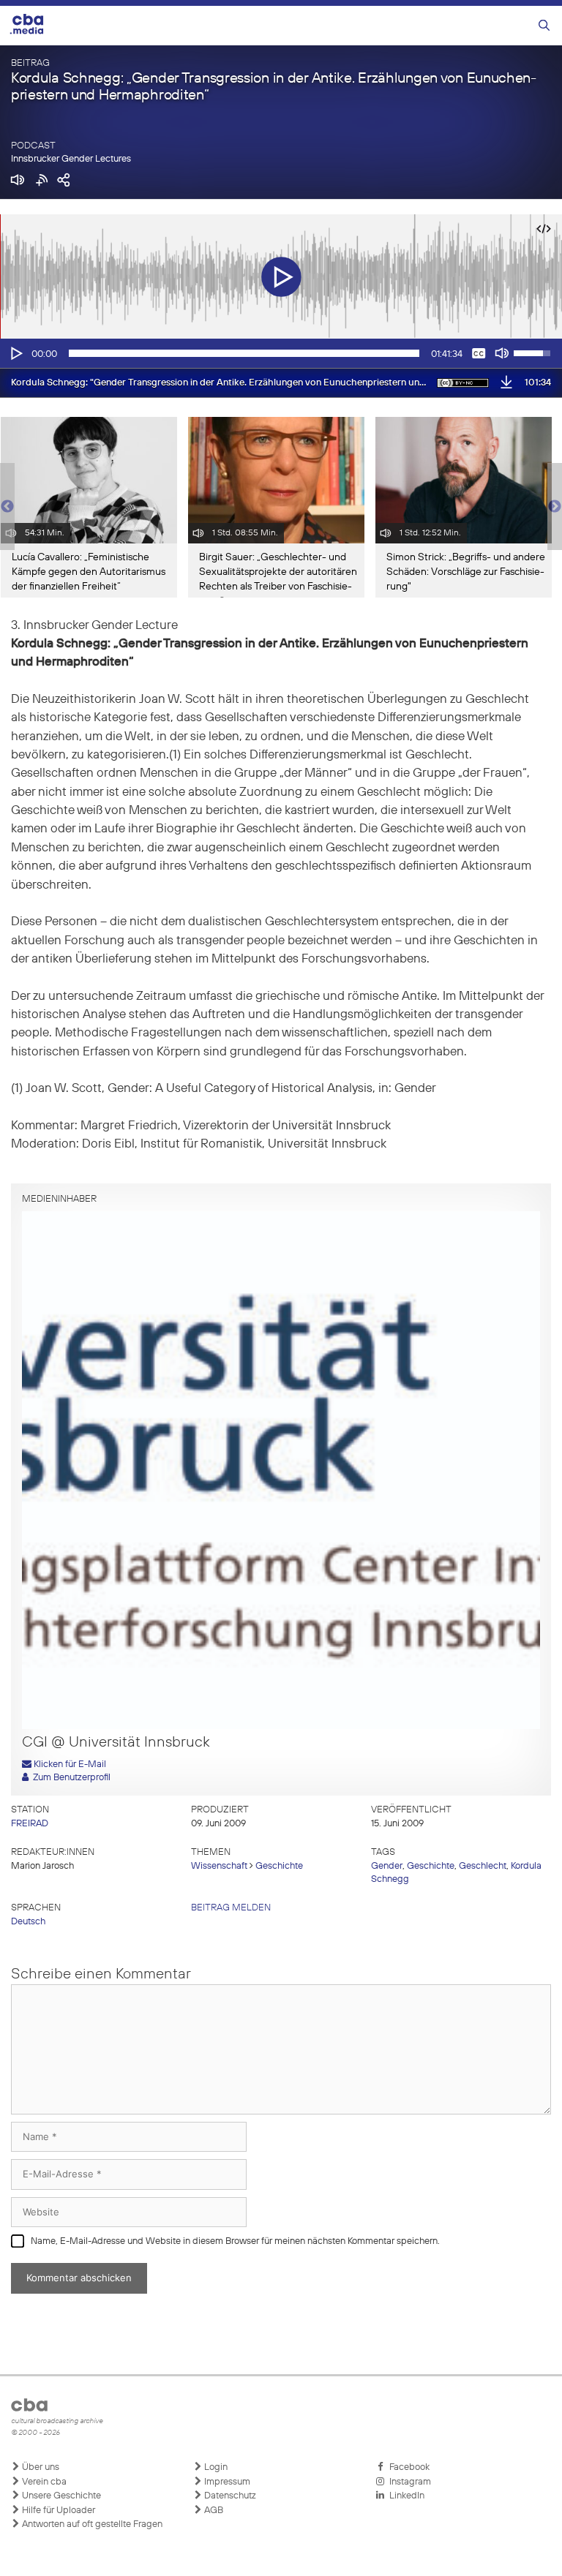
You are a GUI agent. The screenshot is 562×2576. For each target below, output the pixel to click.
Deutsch (28, 1922)
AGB (213, 2511)
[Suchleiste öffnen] (544, 26)
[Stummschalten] (502, 353)
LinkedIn (405, 2496)
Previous (7, 507)
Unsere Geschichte (60, 2496)
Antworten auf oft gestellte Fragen (91, 2524)
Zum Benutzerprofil (70, 1778)
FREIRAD (30, 1824)
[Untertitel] (479, 353)
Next (555, 507)
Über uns (40, 2467)
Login (215, 2467)
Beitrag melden (231, 1908)
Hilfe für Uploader (57, 2511)
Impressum (226, 2482)
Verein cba (43, 2482)
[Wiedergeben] (15, 353)
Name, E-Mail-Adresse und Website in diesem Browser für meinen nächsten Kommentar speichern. (235, 2241)
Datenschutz (229, 2496)
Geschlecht (483, 1866)
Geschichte (279, 1866)
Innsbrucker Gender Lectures (71, 159)
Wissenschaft (219, 1866)
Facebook (407, 2467)
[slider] (244, 353)
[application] (281, 353)
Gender (387, 1866)
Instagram (408, 2482)
